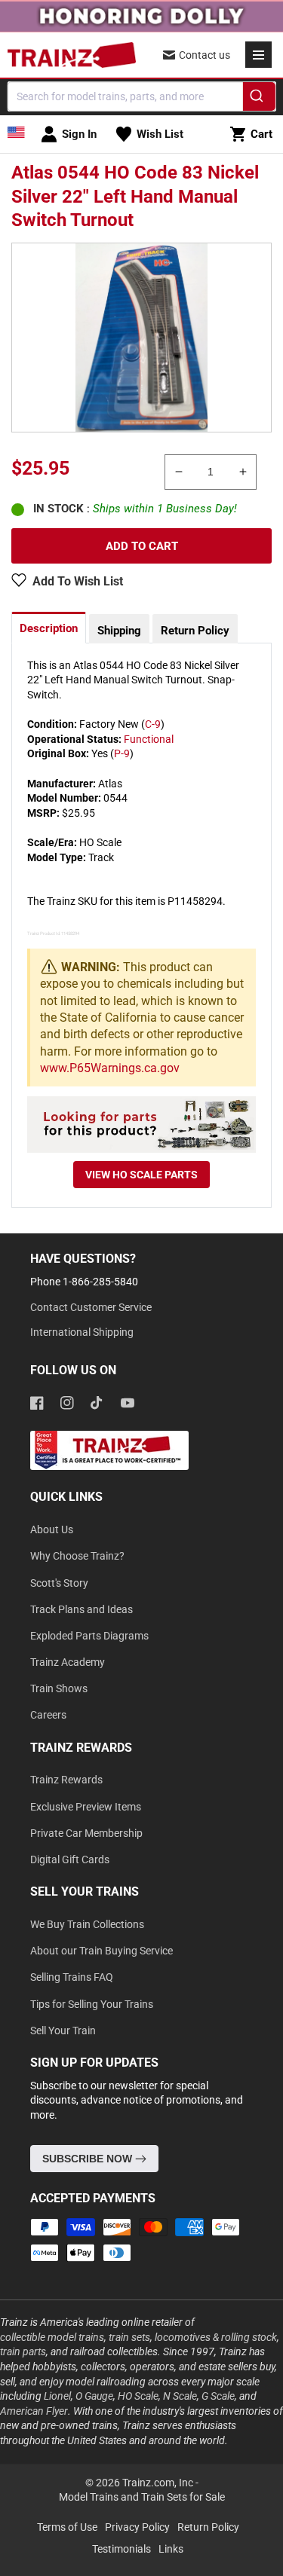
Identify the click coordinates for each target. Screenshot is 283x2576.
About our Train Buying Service (102, 1951)
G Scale (218, 2396)
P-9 (122, 753)
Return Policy (195, 631)
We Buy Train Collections (87, 1924)
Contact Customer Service (91, 1307)
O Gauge (94, 2396)
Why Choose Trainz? (77, 1556)
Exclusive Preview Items (86, 1807)
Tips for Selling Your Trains (92, 2004)
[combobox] (141, 96)
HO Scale (138, 2396)
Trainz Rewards (66, 1780)
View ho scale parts (141, 1175)
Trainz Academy (68, 1662)
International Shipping (82, 1332)
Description (49, 628)
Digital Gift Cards (70, 1859)
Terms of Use (67, 2527)
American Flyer (34, 2411)
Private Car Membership (86, 1833)
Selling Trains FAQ (72, 1977)
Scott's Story (59, 1583)
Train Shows (59, 1688)
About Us (52, 1529)
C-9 (153, 724)
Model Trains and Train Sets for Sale (142, 2497)
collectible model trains (52, 2337)
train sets (129, 2337)
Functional (149, 739)
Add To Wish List (78, 581)
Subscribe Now (89, 2159)
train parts (23, 2351)
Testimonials (122, 2549)
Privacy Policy (137, 2527)
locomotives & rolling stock (216, 2337)
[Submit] (259, 99)
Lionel (57, 2396)
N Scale (180, 2396)
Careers (48, 1715)
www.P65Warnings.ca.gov (110, 1068)
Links (171, 2549)
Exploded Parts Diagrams (89, 1636)
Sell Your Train (63, 2031)
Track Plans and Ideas (82, 1609)
